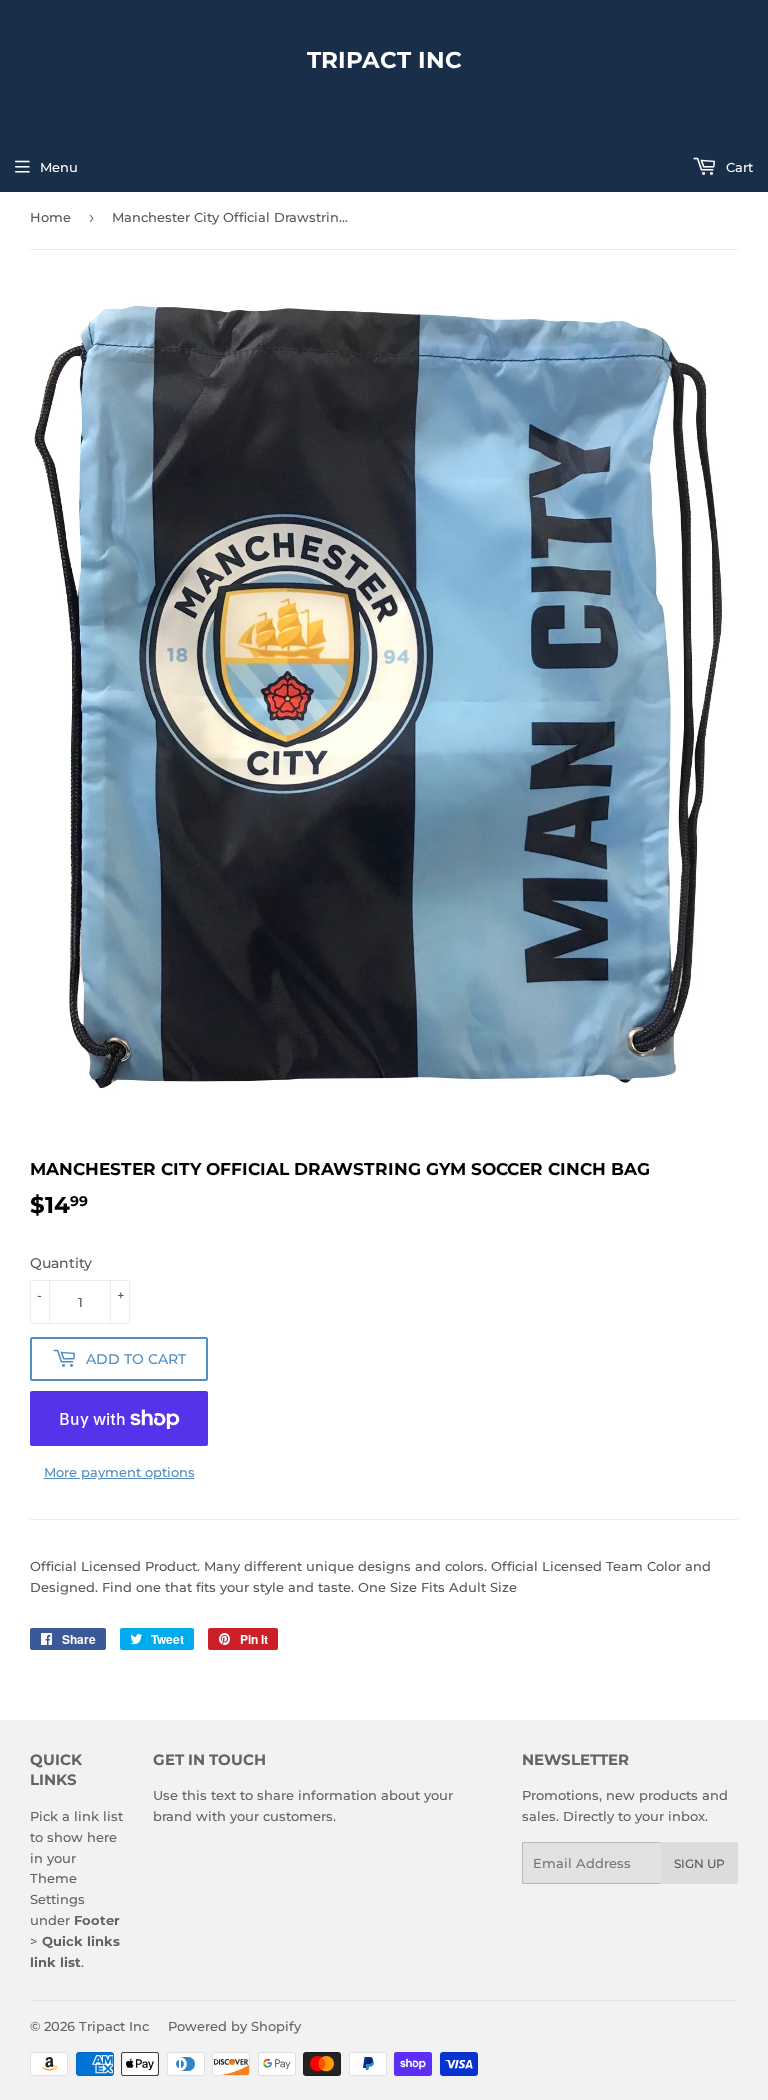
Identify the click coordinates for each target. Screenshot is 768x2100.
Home (50, 217)
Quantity (61, 1263)
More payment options (119, 1472)
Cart (737, 167)
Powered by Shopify (234, 2026)
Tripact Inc (384, 60)
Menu (59, 167)
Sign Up (699, 1863)
